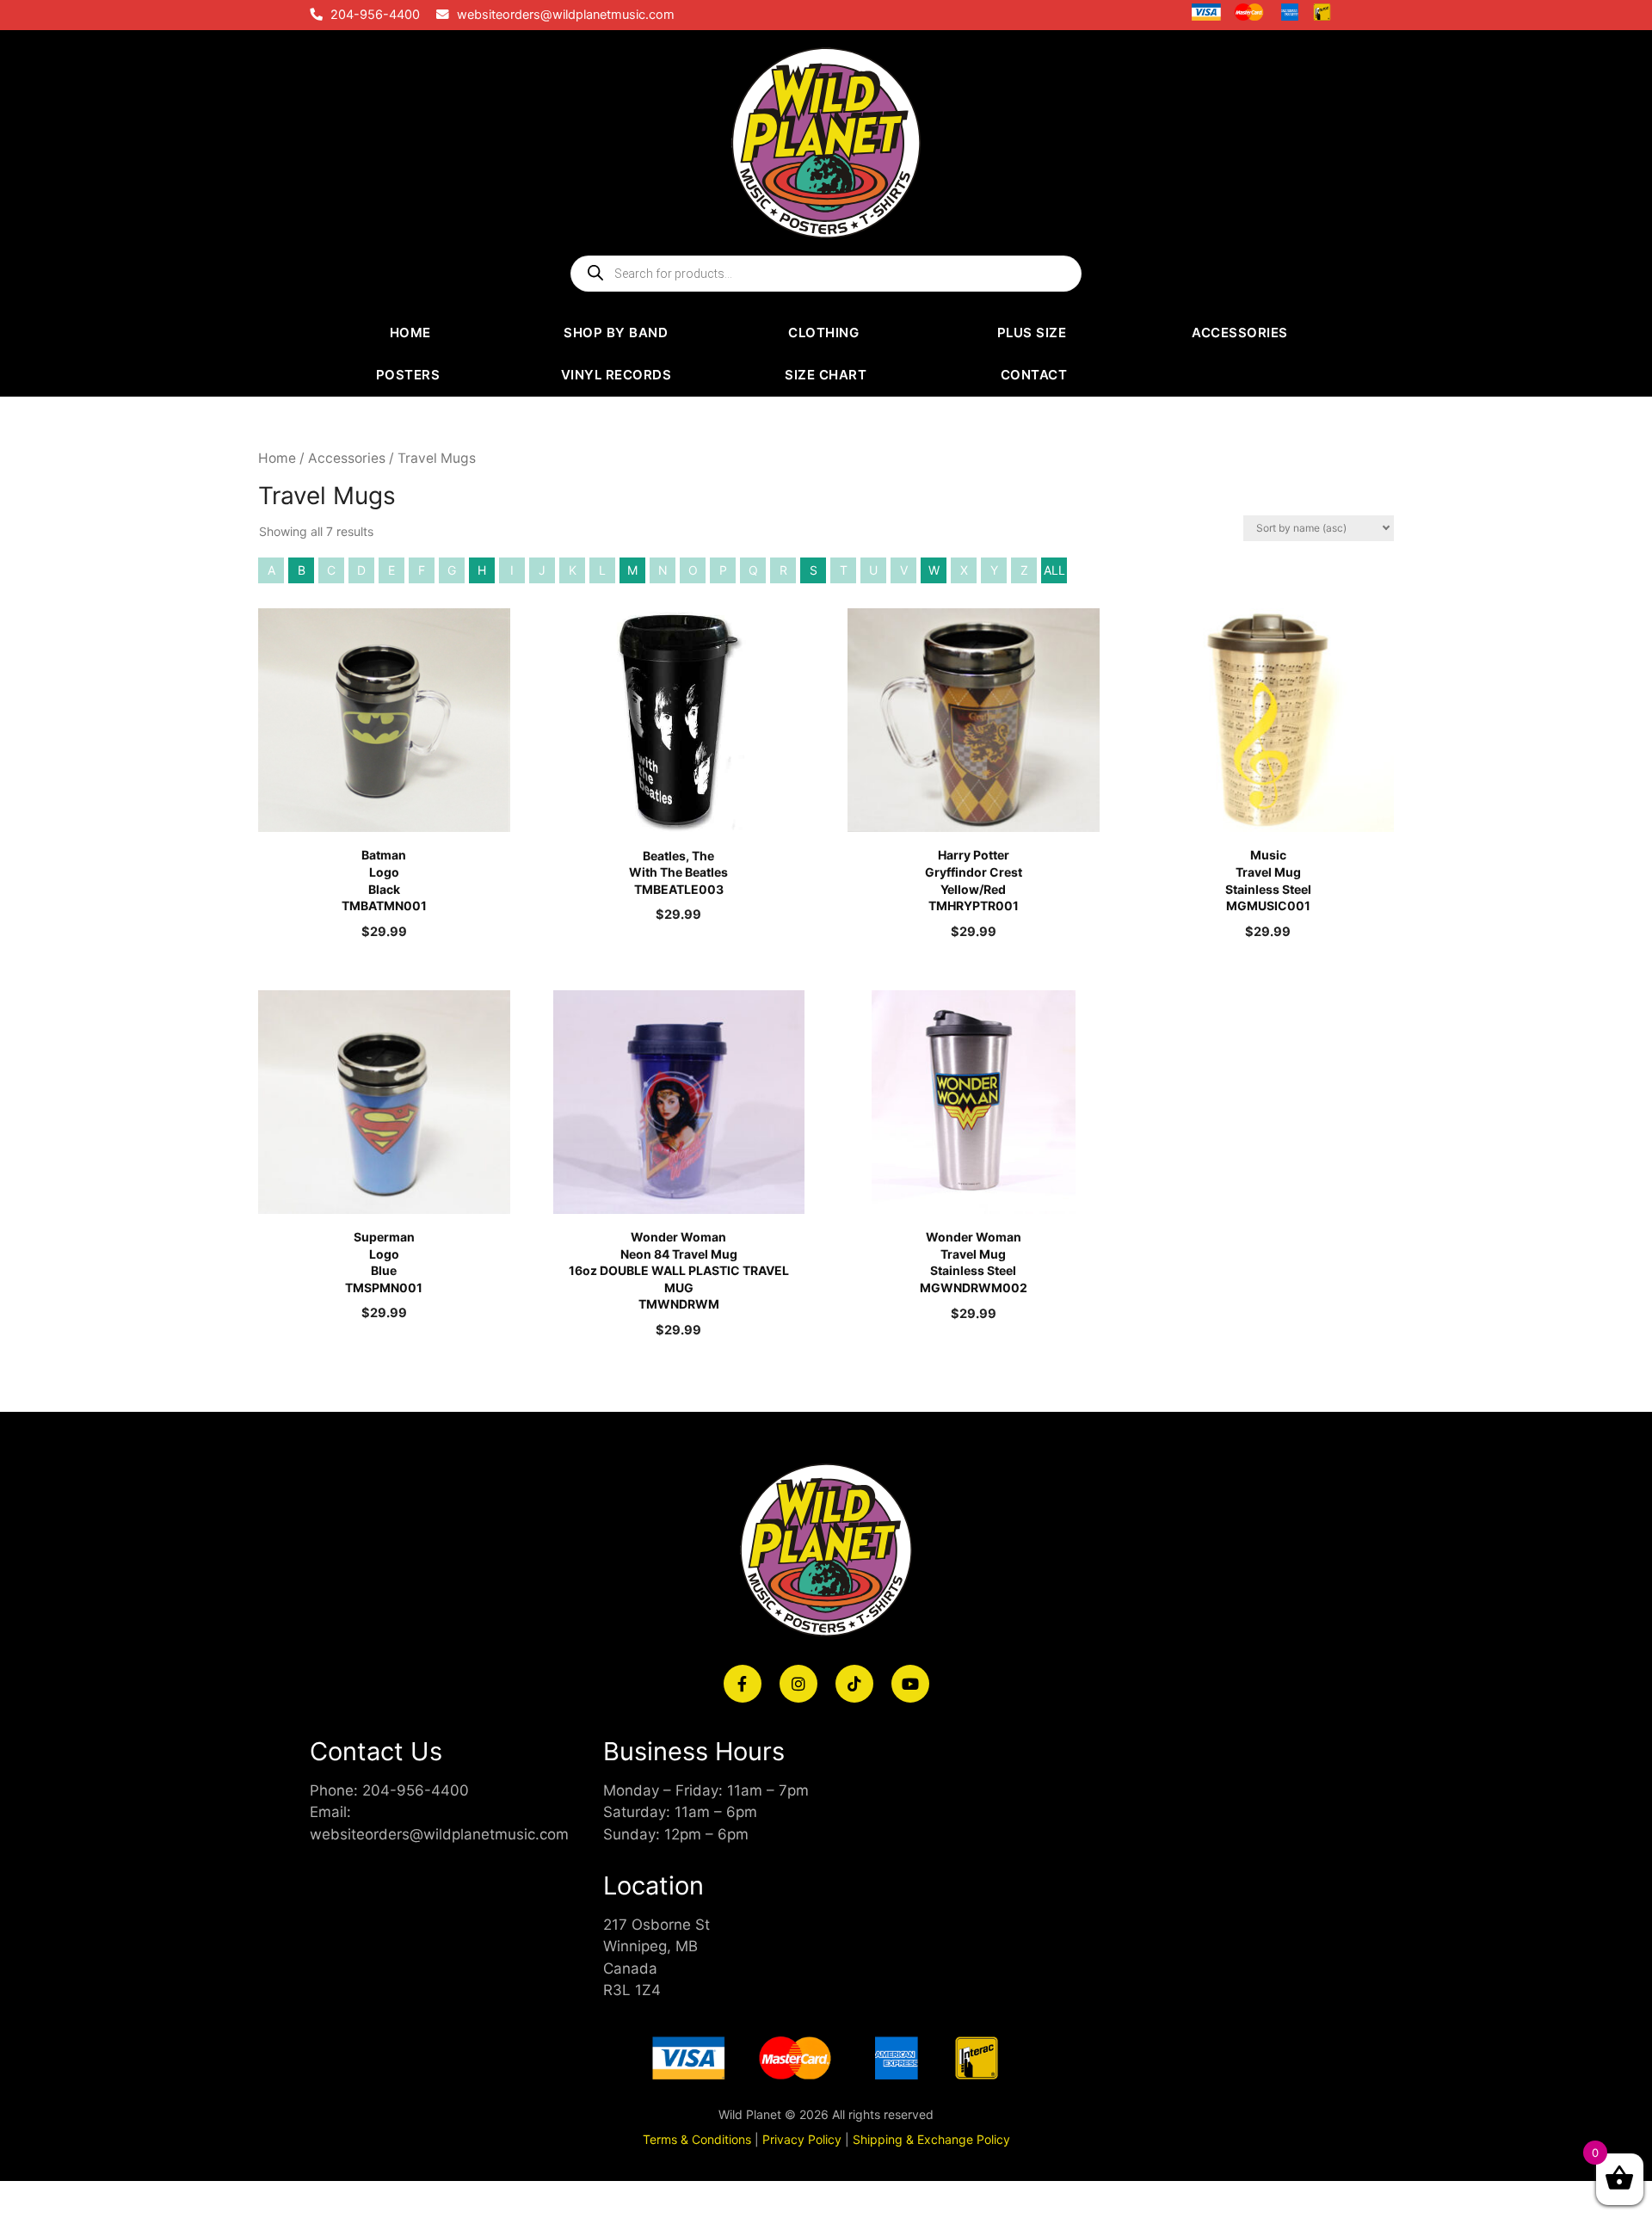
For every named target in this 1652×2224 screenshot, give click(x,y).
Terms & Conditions (697, 2139)
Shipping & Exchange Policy (931, 2139)
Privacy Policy (802, 2139)
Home (277, 458)
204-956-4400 (375, 15)
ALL (1054, 570)
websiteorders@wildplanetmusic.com (566, 15)
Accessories (347, 458)
